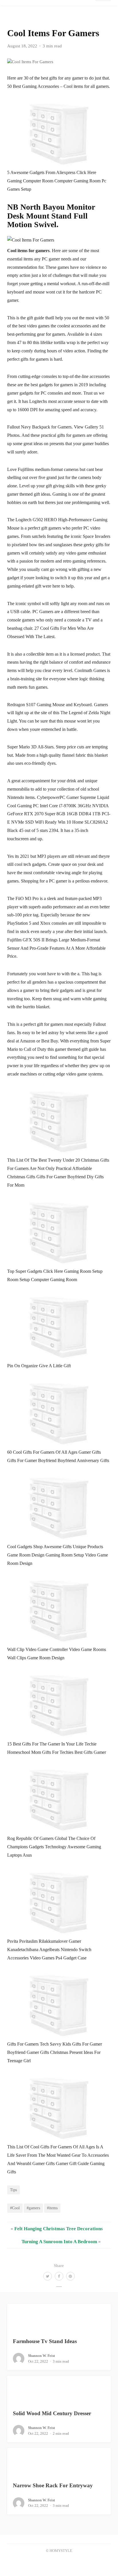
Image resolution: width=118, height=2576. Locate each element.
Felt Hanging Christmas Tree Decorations (59, 2229)
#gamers (33, 2208)
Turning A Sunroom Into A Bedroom (59, 2242)
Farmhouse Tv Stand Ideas (45, 2341)
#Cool (15, 2208)
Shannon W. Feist (42, 2356)
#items (52, 2208)
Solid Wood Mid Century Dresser (52, 2413)
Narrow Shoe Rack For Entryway (53, 2485)
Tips (13, 2190)
